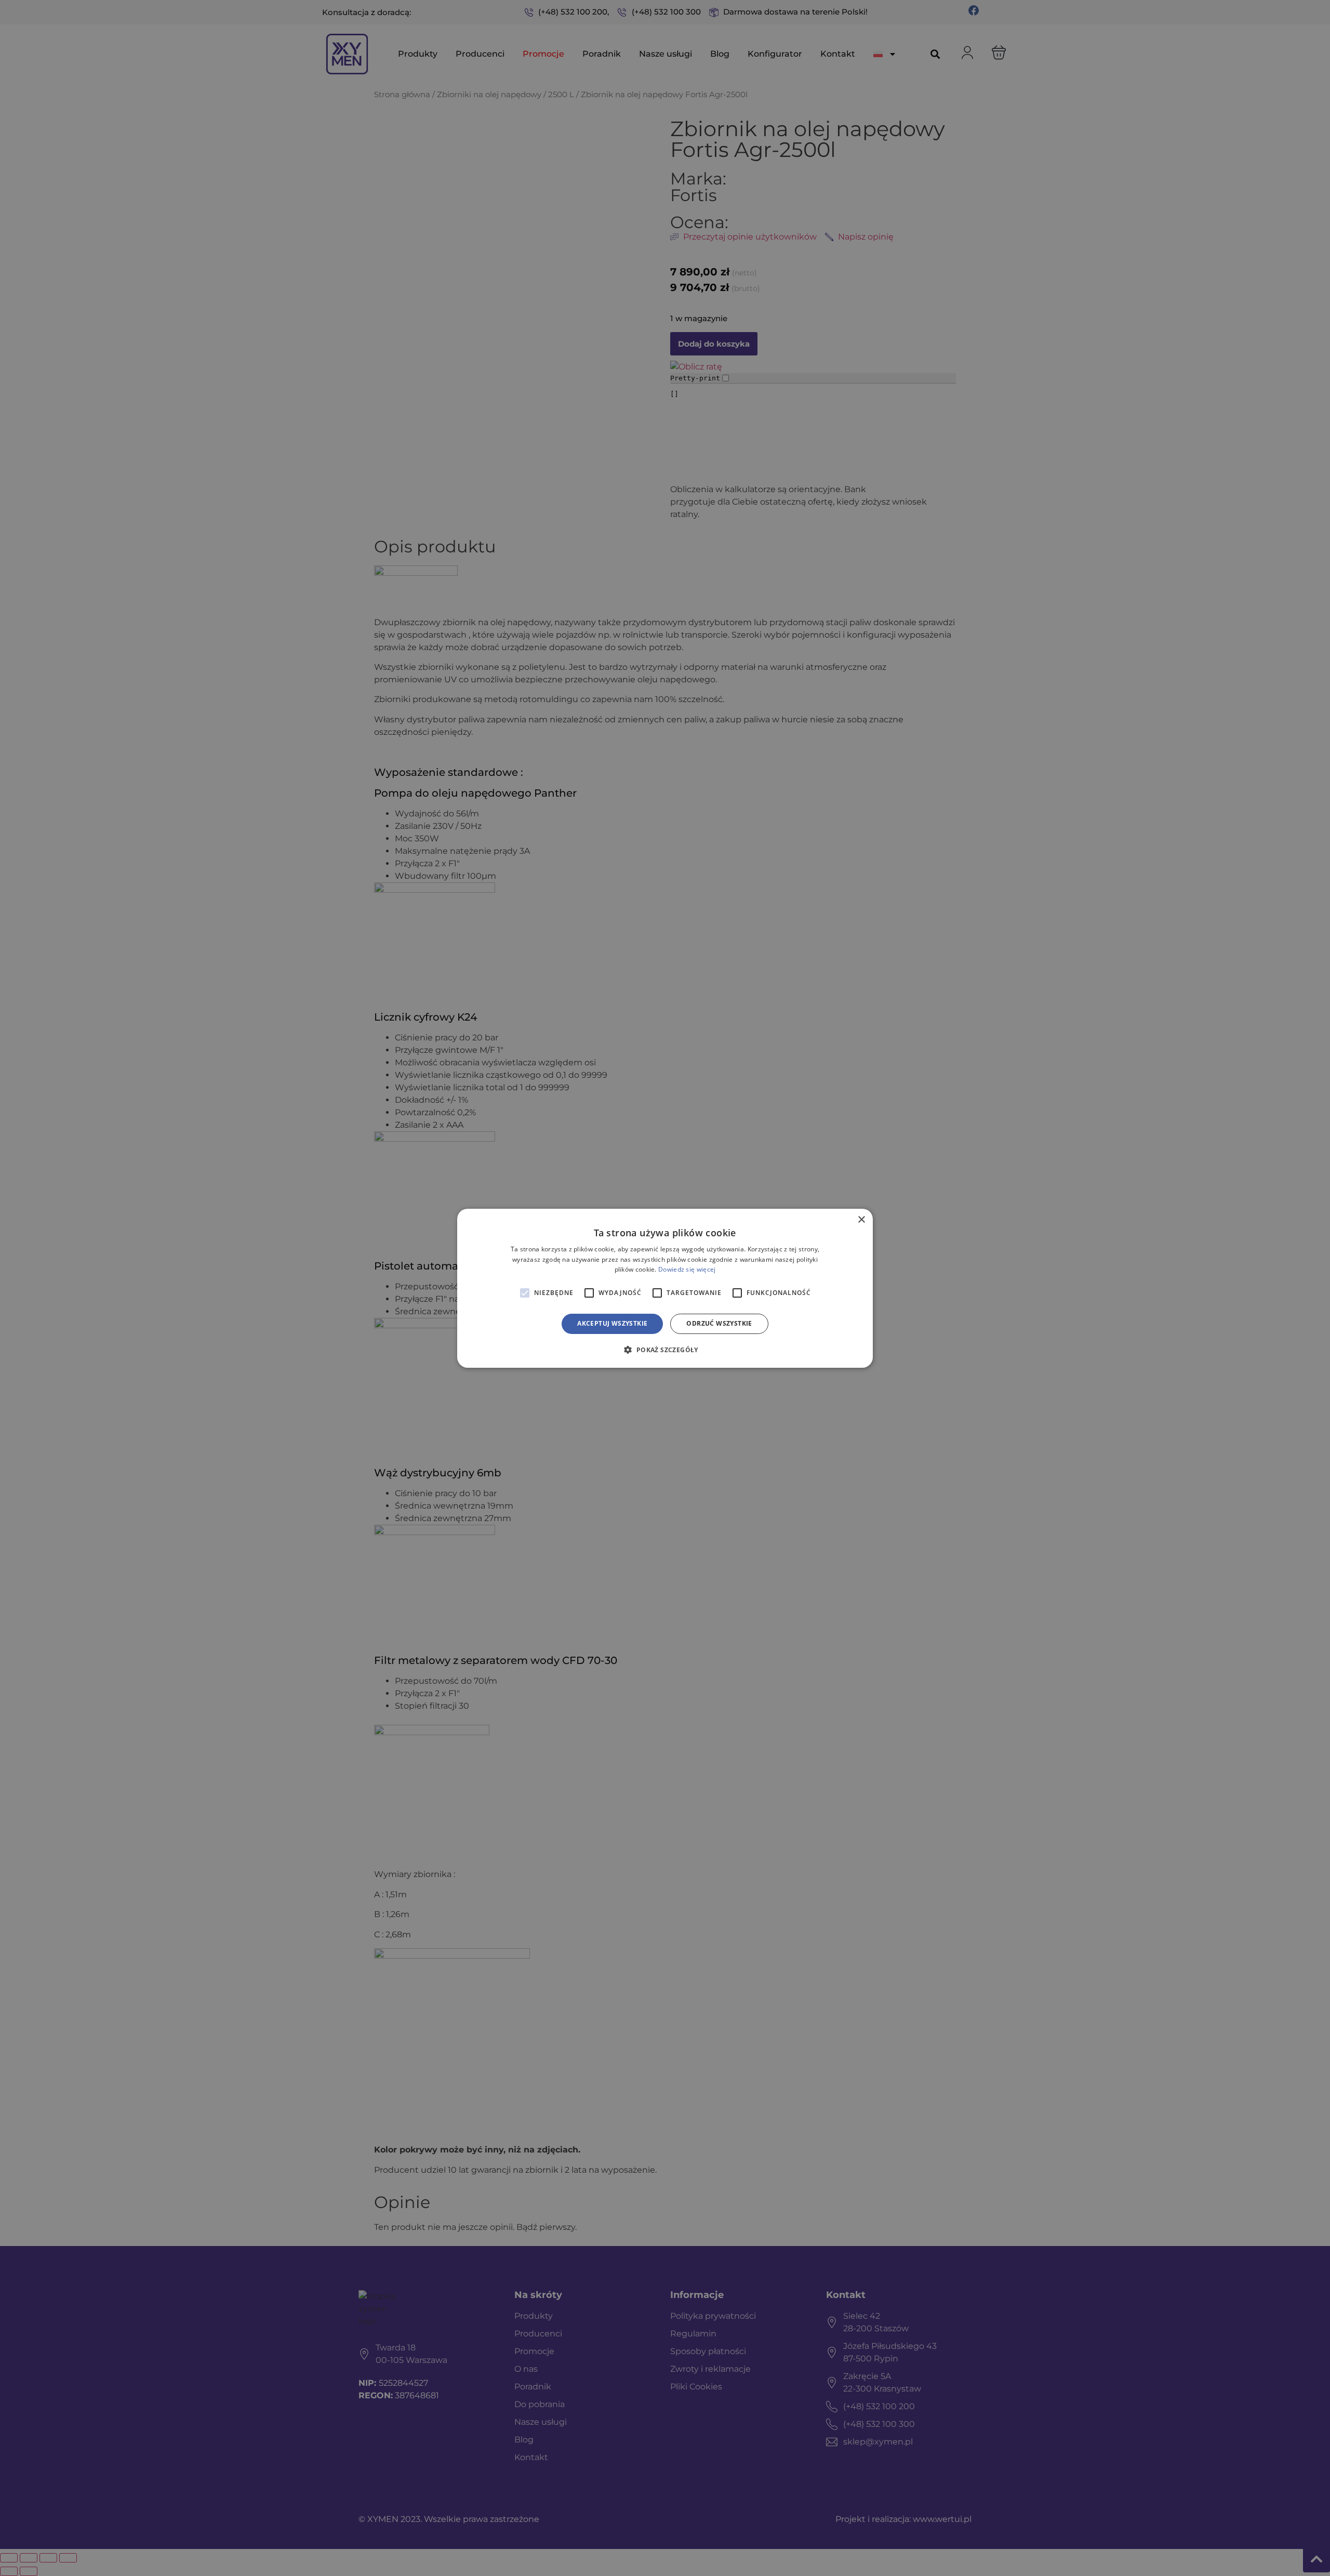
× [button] (861, 1219)
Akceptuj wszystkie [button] (612, 1323)
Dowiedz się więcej (687, 1269)
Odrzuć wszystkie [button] (719, 1323)
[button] (665, 1350)
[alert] (665, 1288)
